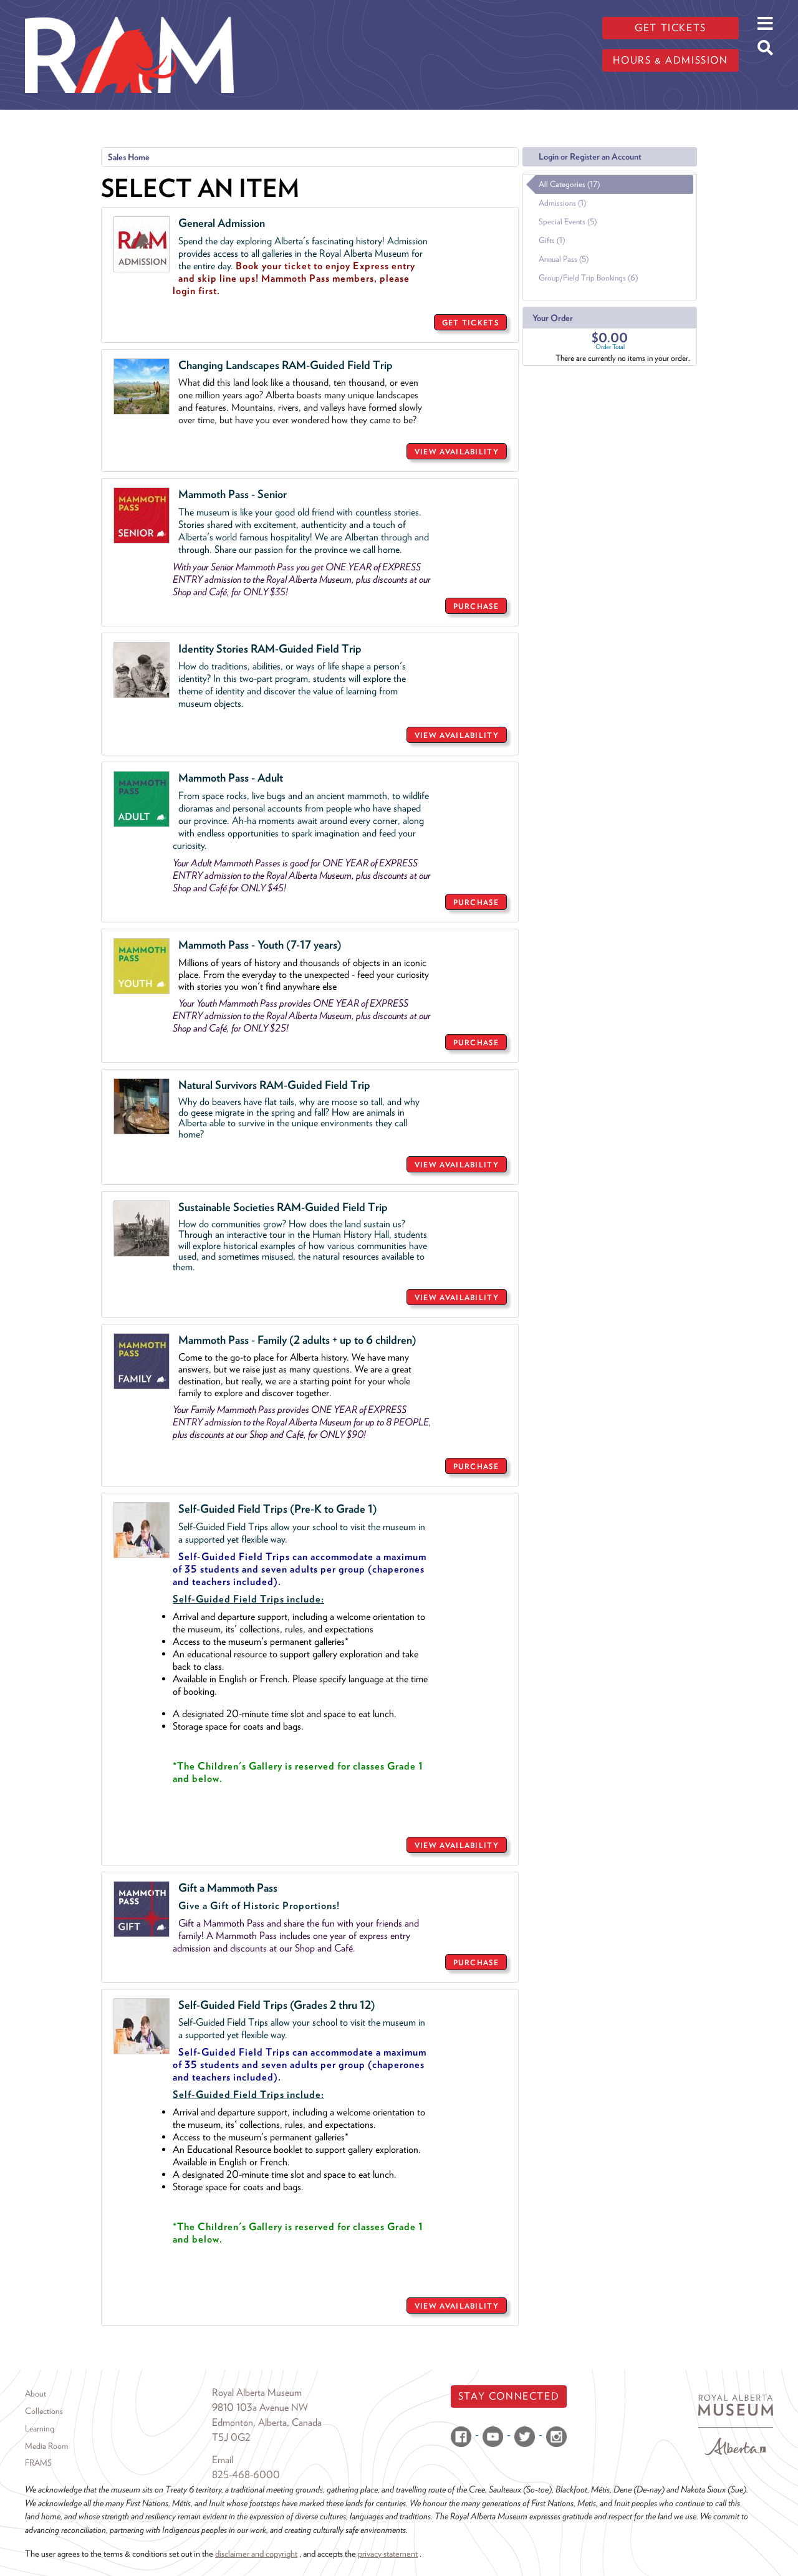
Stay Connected (509, 2396)
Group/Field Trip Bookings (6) (588, 278)
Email (223, 2460)
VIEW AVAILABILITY (457, 452)
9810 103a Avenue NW (260, 2407)
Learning (40, 2428)
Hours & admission (670, 60)
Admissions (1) (562, 203)
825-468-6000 (246, 2475)
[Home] (129, 9)
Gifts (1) (552, 240)
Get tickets (671, 28)
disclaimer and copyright (256, 2553)
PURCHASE (476, 606)
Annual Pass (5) (564, 259)
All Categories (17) (569, 184)
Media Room (46, 2446)
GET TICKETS (470, 323)
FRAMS (38, 2463)
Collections (44, 2411)
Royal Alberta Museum (257, 2392)
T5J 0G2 (231, 2437)
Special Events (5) (568, 222)
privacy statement (388, 2553)
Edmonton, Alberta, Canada (267, 2422)
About (36, 2393)
